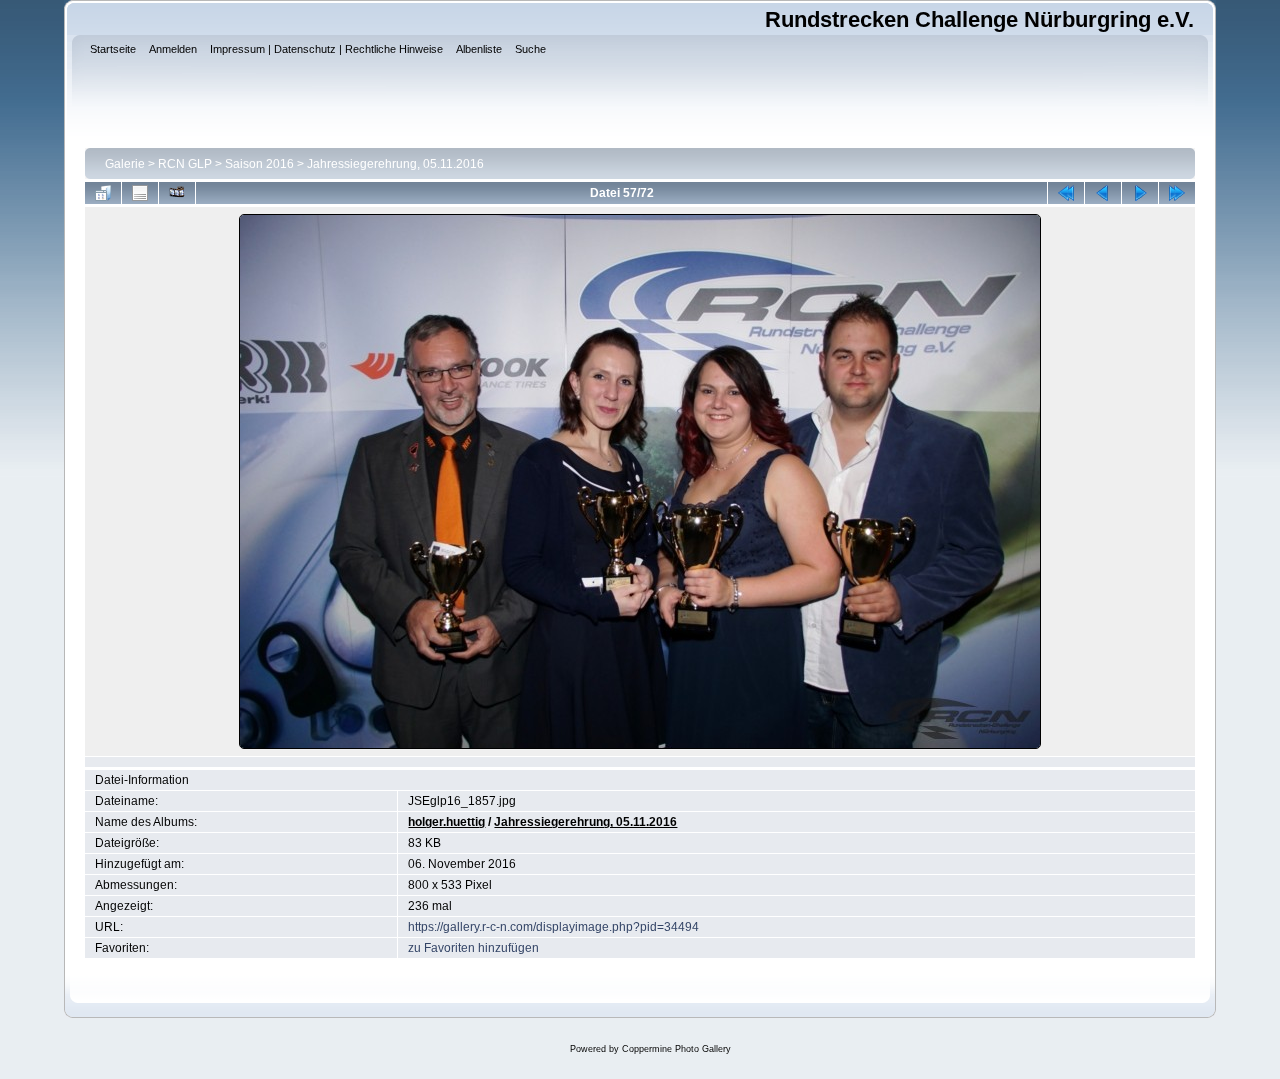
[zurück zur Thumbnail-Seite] (103, 193)
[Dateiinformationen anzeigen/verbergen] (140, 193)
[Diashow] (177, 193)
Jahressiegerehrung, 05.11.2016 (395, 164)
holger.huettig (446, 822)
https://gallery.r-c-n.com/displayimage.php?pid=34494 (553, 927)
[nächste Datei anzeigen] (1140, 193)
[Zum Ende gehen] (1177, 193)
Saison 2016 (259, 164)
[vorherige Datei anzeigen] (1103, 193)
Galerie (125, 164)
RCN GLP (185, 164)
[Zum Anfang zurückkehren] (1066, 193)
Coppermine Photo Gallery (676, 1049)
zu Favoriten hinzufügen (473, 948)
